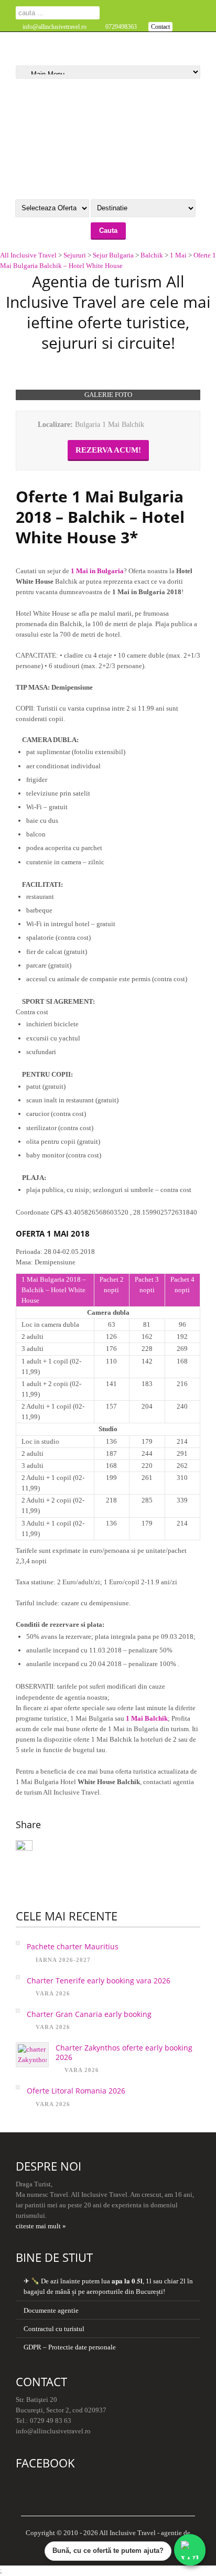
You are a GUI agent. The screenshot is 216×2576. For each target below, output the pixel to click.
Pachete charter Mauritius (73, 1946)
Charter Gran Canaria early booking (89, 2014)
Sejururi (75, 255)
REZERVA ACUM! (108, 450)
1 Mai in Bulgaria (97, 571)
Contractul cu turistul (54, 2329)
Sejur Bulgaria (113, 255)
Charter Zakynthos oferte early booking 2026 (124, 2052)
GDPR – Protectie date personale (70, 2347)
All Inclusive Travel (28, 255)
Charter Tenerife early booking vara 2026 (99, 1981)
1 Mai (178, 255)
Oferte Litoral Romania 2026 (76, 2091)
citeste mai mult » (41, 2226)
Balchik (152, 255)
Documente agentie (51, 2310)
